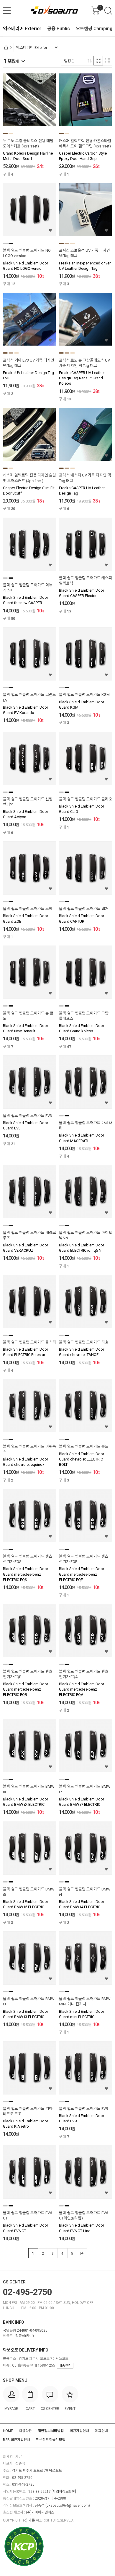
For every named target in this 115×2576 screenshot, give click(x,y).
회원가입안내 (79, 2431)
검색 (108, 11)
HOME (8, 2431)
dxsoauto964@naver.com (68, 2506)
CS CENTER (14, 2282)
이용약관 (25, 2431)
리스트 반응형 (107, 61)
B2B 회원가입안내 (17, 2440)
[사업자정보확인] (64, 2492)
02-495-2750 (27, 2292)
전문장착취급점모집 (51, 2440)
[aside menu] (7, 11)
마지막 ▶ (82, 2253)
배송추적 (65, 2366)
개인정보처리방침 (51, 2431)
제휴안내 (101, 2431)
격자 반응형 (98, 61)
